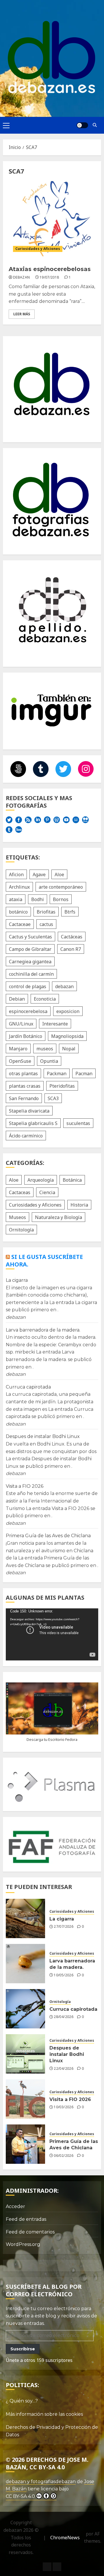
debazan (22, 277)
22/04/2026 (64, 2069)
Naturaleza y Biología (58, 1217)
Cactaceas (20, 1192)
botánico (18, 912)
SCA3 (53, 1098)
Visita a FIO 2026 (25, 1486)
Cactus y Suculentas (30, 937)
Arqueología (41, 1180)
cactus (46, 924)
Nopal (69, 1049)
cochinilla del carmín (31, 974)
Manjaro (18, 1049)
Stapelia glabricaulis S (33, 1123)
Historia (79, 1205)
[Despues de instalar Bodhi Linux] (25, 2054)
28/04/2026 (64, 2017)
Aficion (16, 874)
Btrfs (70, 912)
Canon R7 (71, 949)
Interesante (55, 1024)
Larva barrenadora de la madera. (43, 1330)
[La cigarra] (25, 1918)
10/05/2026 (64, 1975)
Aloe (59, 874)
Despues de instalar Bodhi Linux (43, 1436)
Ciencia (47, 1192)
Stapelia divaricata (29, 1111)
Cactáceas (72, 937)
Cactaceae (20, 924)
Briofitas (46, 912)
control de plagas (28, 986)
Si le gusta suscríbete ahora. (44, 1261)
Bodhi (38, 899)
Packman (57, 1074)
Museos (17, 1217)
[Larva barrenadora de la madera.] (25, 1964)
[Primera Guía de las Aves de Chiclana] (25, 2144)
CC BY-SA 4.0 (20, 2496)
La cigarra (17, 1280)
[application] (52, 1634)
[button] (6, 125)
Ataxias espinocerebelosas (50, 269)
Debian (17, 999)
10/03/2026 (64, 2107)
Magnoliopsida (67, 1036)
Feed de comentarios (30, 2232)
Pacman (84, 1074)
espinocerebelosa (28, 1011)
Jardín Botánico (26, 1036)
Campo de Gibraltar (30, 949)
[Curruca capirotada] (25, 2009)
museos (45, 1049)
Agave (39, 874)
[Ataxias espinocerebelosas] (52, 219)
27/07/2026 (64, 1927)
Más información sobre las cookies (44, 2414)
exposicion (68, 1011)
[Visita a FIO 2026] (25, 2099)
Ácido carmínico (26, 1136)
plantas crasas (25, 1086)
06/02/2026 (64, 2156)
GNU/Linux (21, 1024)
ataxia (16, 899)
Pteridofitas (62, 1086)
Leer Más (22, 314)
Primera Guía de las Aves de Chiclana (48, 1536)
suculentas (78, 1123)
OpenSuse (20, 1061)
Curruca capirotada (28, 1387)
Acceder (15, 2206)
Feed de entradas (26, 2219)
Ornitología (21, 1230)
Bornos (61, 899)
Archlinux (19, 887)
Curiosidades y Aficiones (38, 249)
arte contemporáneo (61, 887)
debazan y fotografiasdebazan (41, 2482)
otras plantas (23, 1074)
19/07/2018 (49, 277)
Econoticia (45, 999)
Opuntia (49, 1061)
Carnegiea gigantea (30, 962)
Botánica (72, 1180)
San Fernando (24, 1098)
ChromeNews (65, 2538)
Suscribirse (23, 2349)
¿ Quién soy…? (22, 2401)
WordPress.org (23, 2244)
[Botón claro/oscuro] (82, 125)
